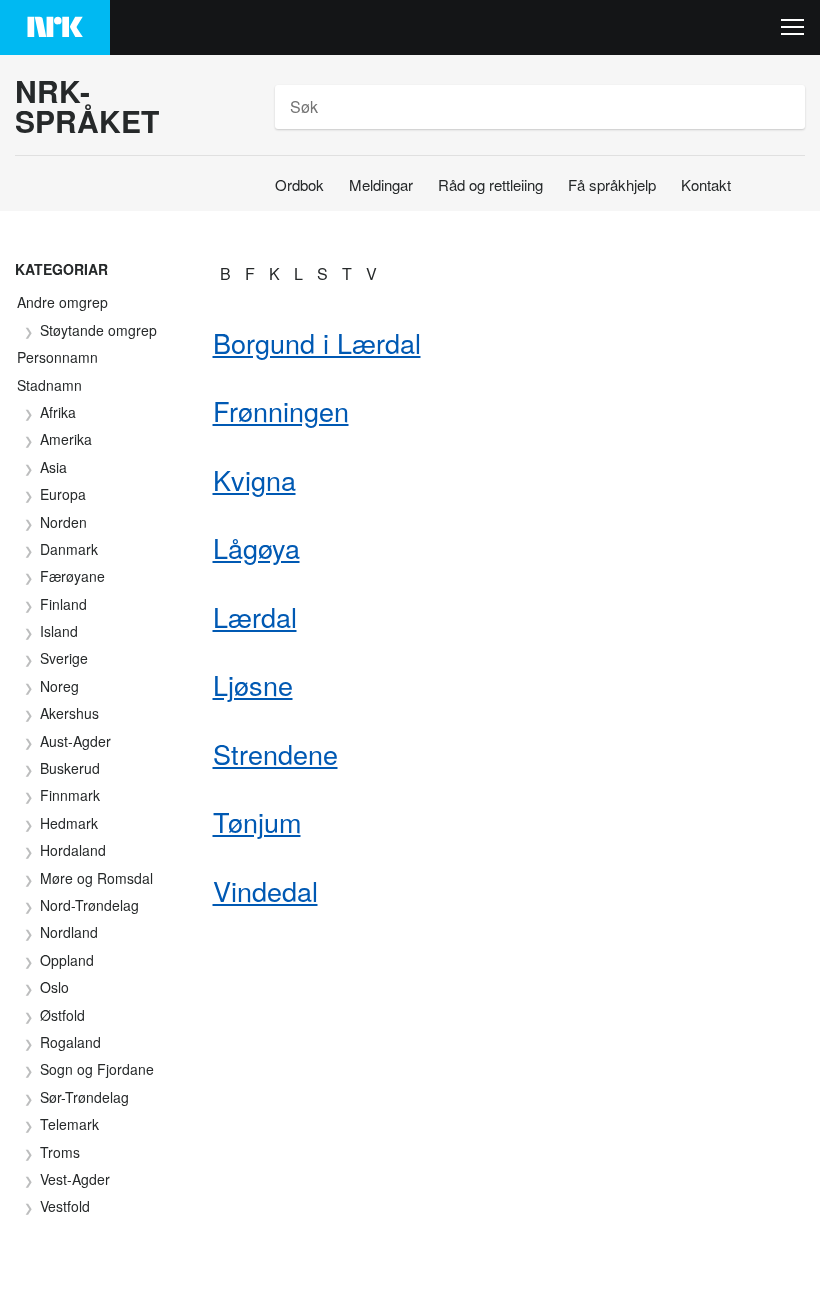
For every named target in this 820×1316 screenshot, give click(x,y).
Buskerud (70, 768)
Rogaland (70, 1042)
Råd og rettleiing (490, 184)
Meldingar (381, 184)
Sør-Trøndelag (84, 1097)
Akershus (69, 713)
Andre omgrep (62, 302)
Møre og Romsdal (96, 878)
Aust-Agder (75, 741)
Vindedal (265, 890)
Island (59, 631)
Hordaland (73, 850)
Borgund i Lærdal (317, 342)
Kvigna (254, 479)
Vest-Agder (75, 1179)
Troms (60, 1152)
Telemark (69, 1124)
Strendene (275, 753)
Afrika (58, 412)
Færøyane (72, 576)
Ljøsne (253, 684)
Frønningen (281, 410)
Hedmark (69, 823)
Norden (63, 522)
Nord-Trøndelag (89, 905)
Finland (63, 604)
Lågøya (256, 547)
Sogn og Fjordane (97, 1069)
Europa (63, 494)
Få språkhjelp (612, 184)
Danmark (69, 549)
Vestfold (65, 1206)
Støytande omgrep (98, 330)
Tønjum (257, 821)
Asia (53, 467)
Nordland (69, 932)
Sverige (64, 658)
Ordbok (299, 184)
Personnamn (57, 357)
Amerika (66, 439)
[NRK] (55, 27)
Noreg (59, 686)
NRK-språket (87, 106)
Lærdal (255, 616)
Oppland (67, 960)
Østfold (62, 1015)
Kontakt (706, 184)
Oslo (54, 987)
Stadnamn (49, 385)
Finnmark (70, 795)
